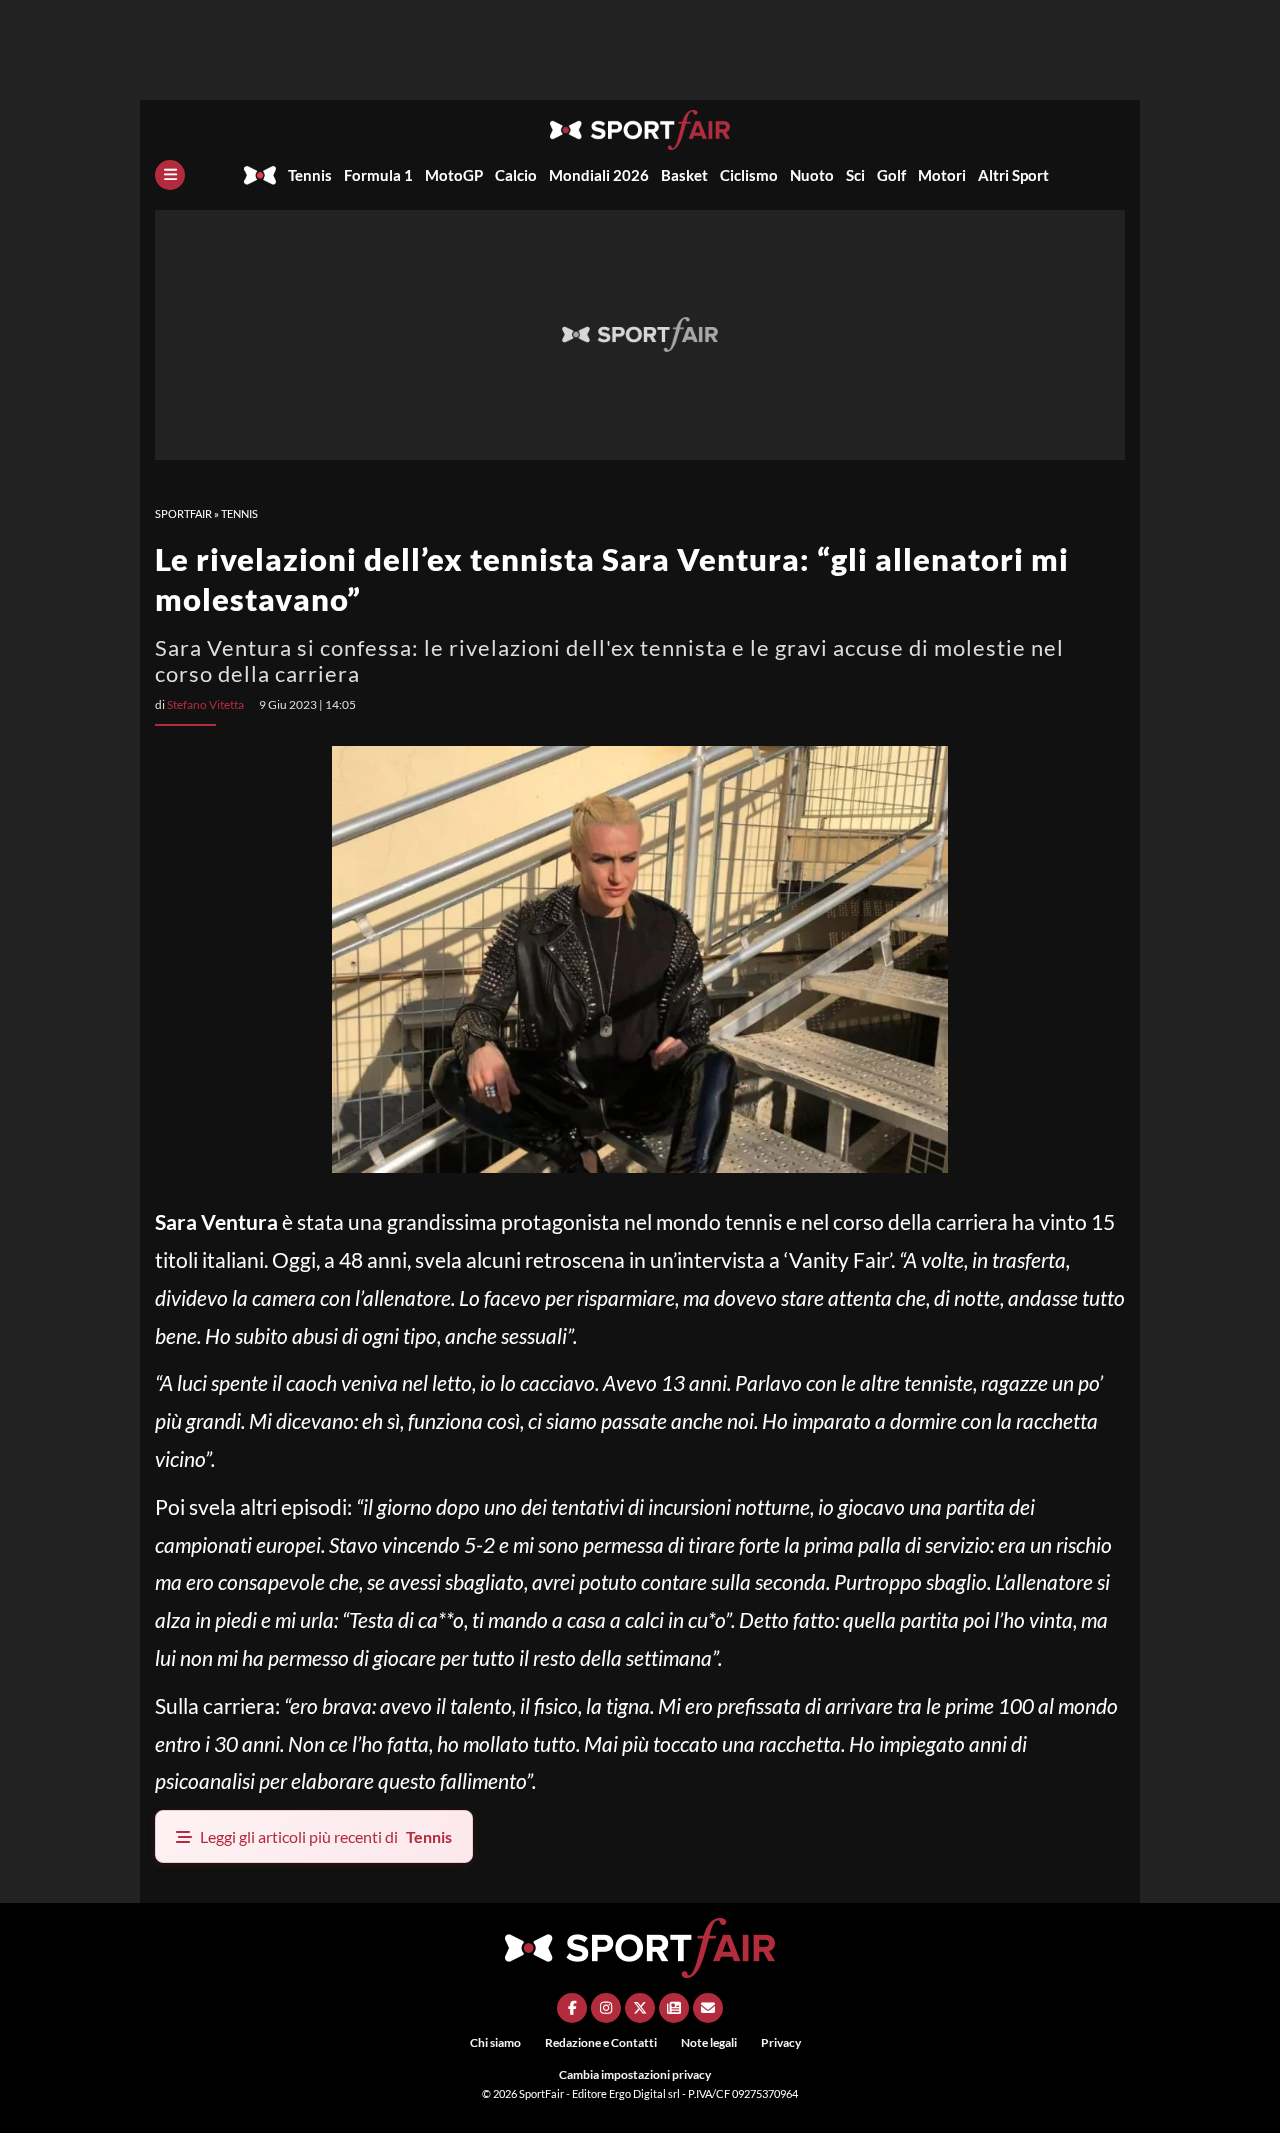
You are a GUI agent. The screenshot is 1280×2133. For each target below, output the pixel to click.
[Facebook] (572, 2008)
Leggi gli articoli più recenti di (326, 1836)
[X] (640, 2008)
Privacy (781, 2042)
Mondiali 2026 (599, 175)
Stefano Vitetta (205, 704)
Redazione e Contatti (601, 2042)
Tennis (310, 175)
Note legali (709, 2042)
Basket (684, 175)
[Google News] (674, 2008)
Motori (942, 175)
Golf (891, 175)
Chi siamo (495, 2042)
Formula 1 (378, 175)
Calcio (516, 175)
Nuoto (812, 175)
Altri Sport (1013, 175)
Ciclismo (749, 175)
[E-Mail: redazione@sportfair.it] (708, 2008)
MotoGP (454, 175)
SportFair (183, 513)
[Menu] (170, 175)
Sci (855, 175)
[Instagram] (606, 2008)
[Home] (260, 175)
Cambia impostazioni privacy (635, 2074)
